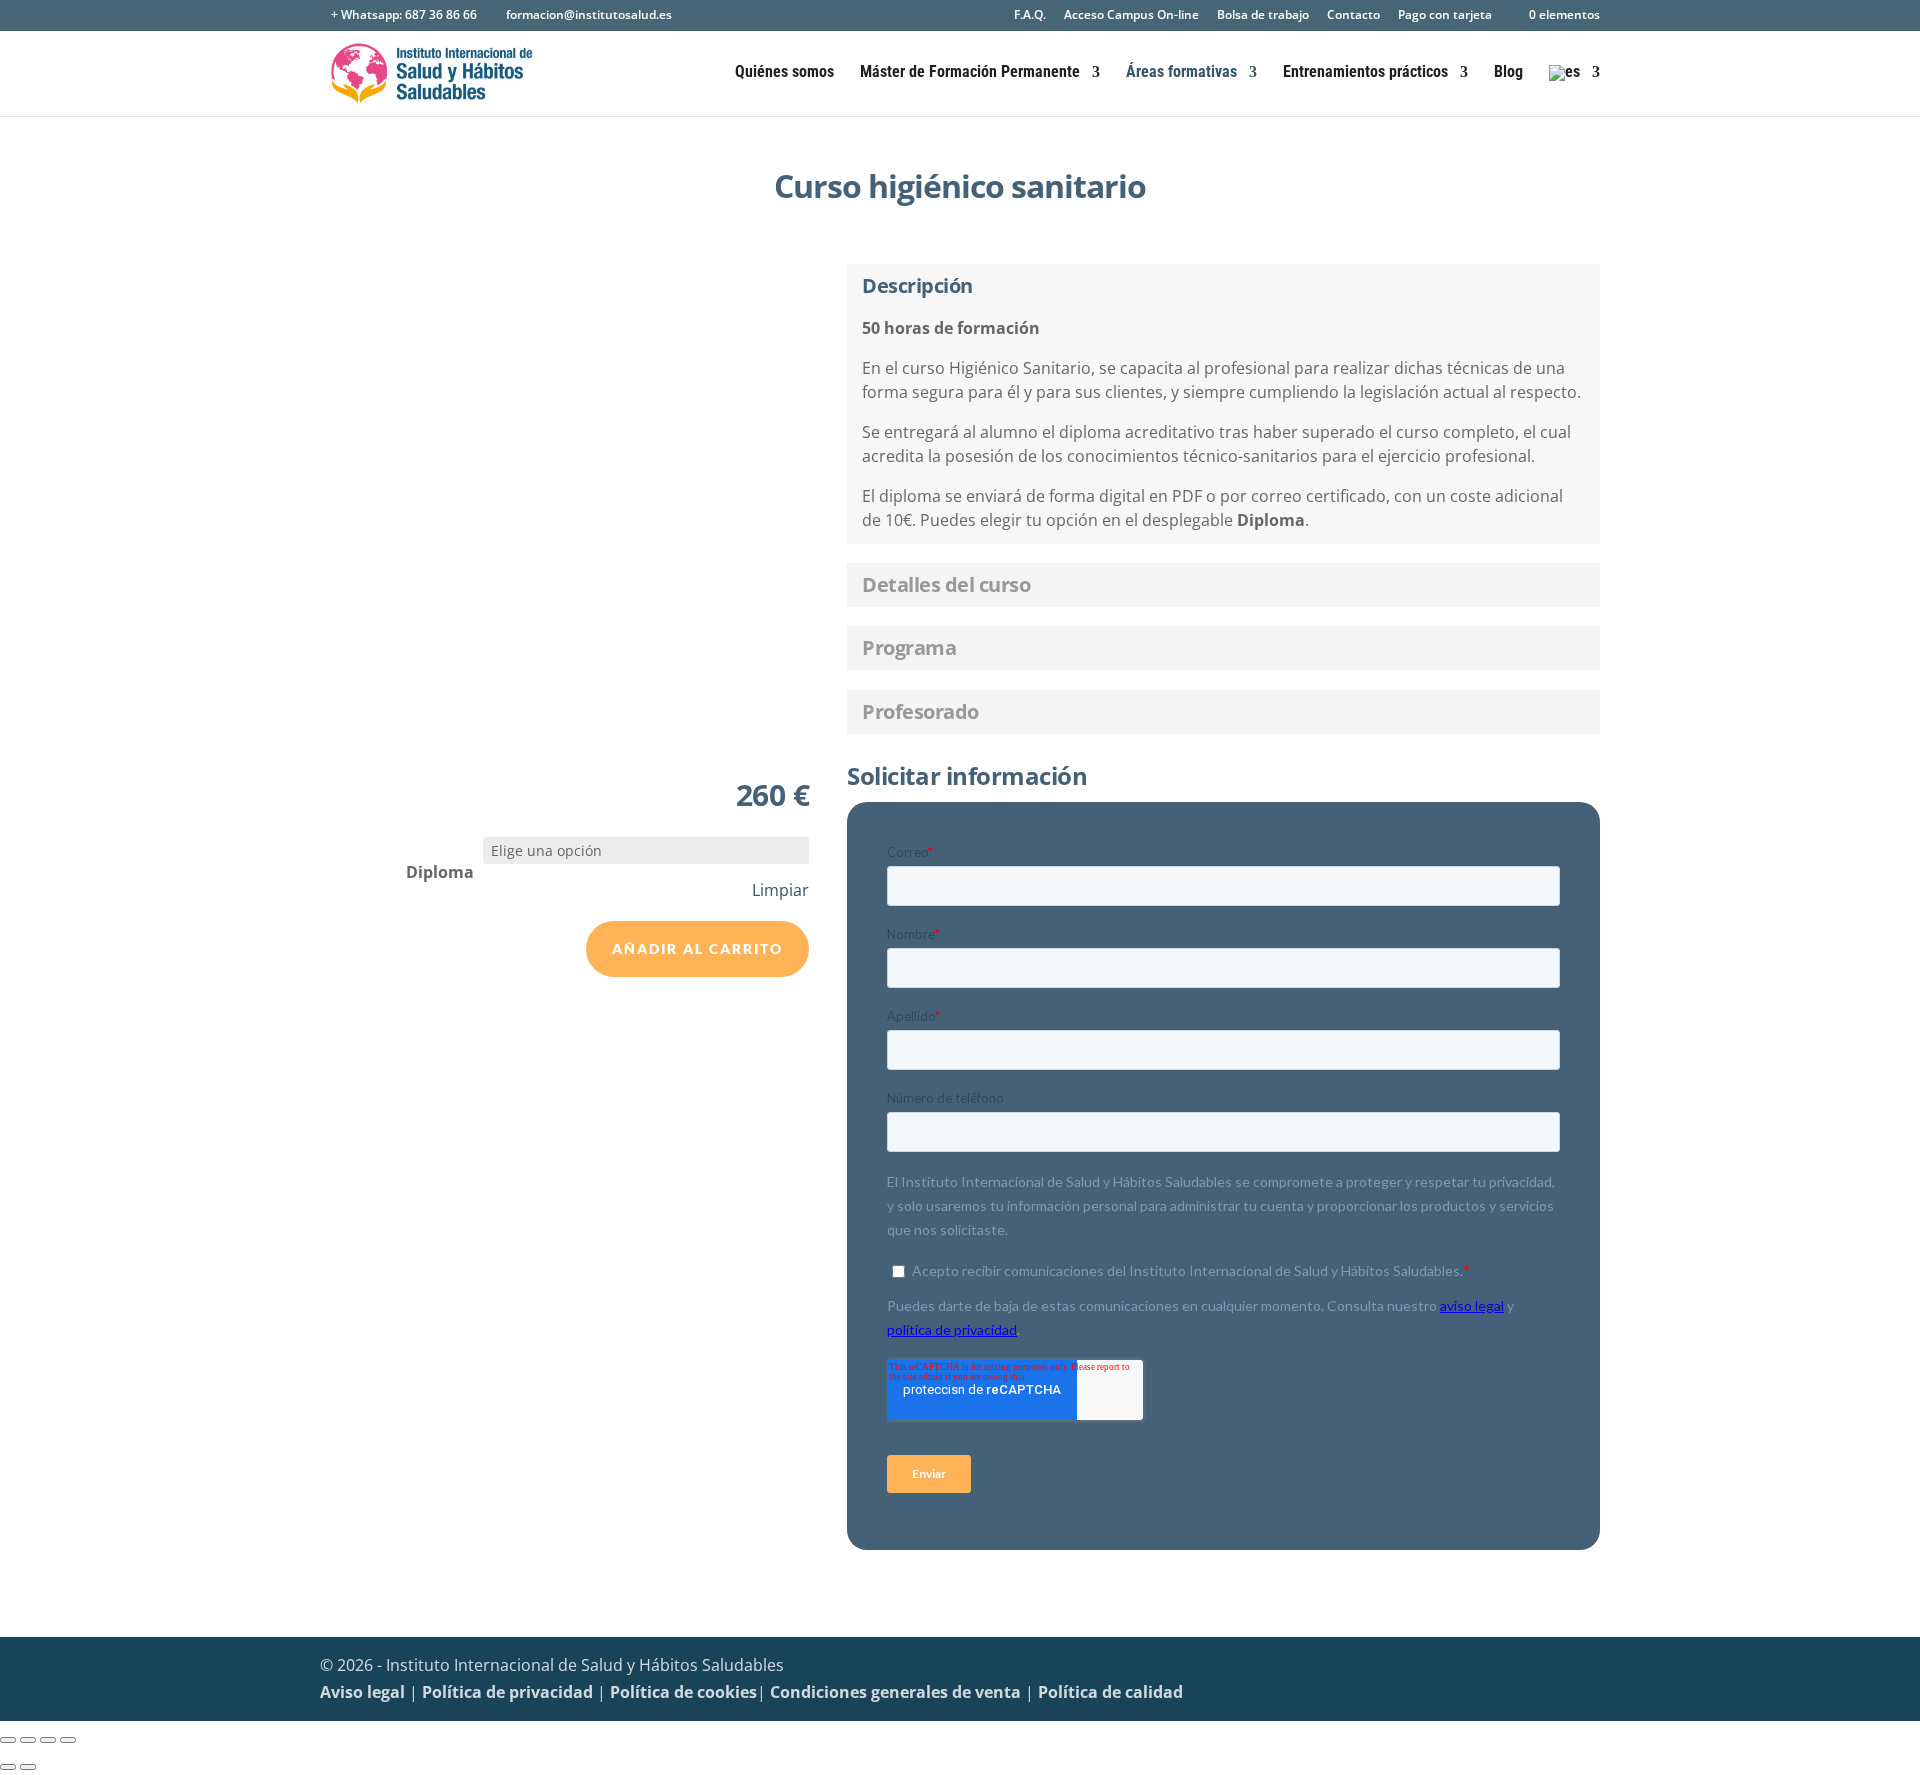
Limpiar (780, 890)
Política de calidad (1110, 1692)
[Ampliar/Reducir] (8, 1740)
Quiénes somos (784, 73)
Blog (1508, 73)
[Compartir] (48, 1740)
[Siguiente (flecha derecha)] (28, 1767)
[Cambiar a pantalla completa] (28, 1740)
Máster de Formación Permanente (970, 73)
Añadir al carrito (697, 948)
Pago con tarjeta (1445, 16)
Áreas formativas (1181, 73)
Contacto (1353, 16)
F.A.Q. (1030, 16)
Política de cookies (683, 1692)
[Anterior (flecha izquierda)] (8, 1767)
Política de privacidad (507, 1692)
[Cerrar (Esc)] (68, 1740)
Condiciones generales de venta (895, 1692)
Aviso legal (362, 1692)
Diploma (440, 872)
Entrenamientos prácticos (1365, 73)
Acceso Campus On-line (1131, 16)
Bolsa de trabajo (1263, 16)
